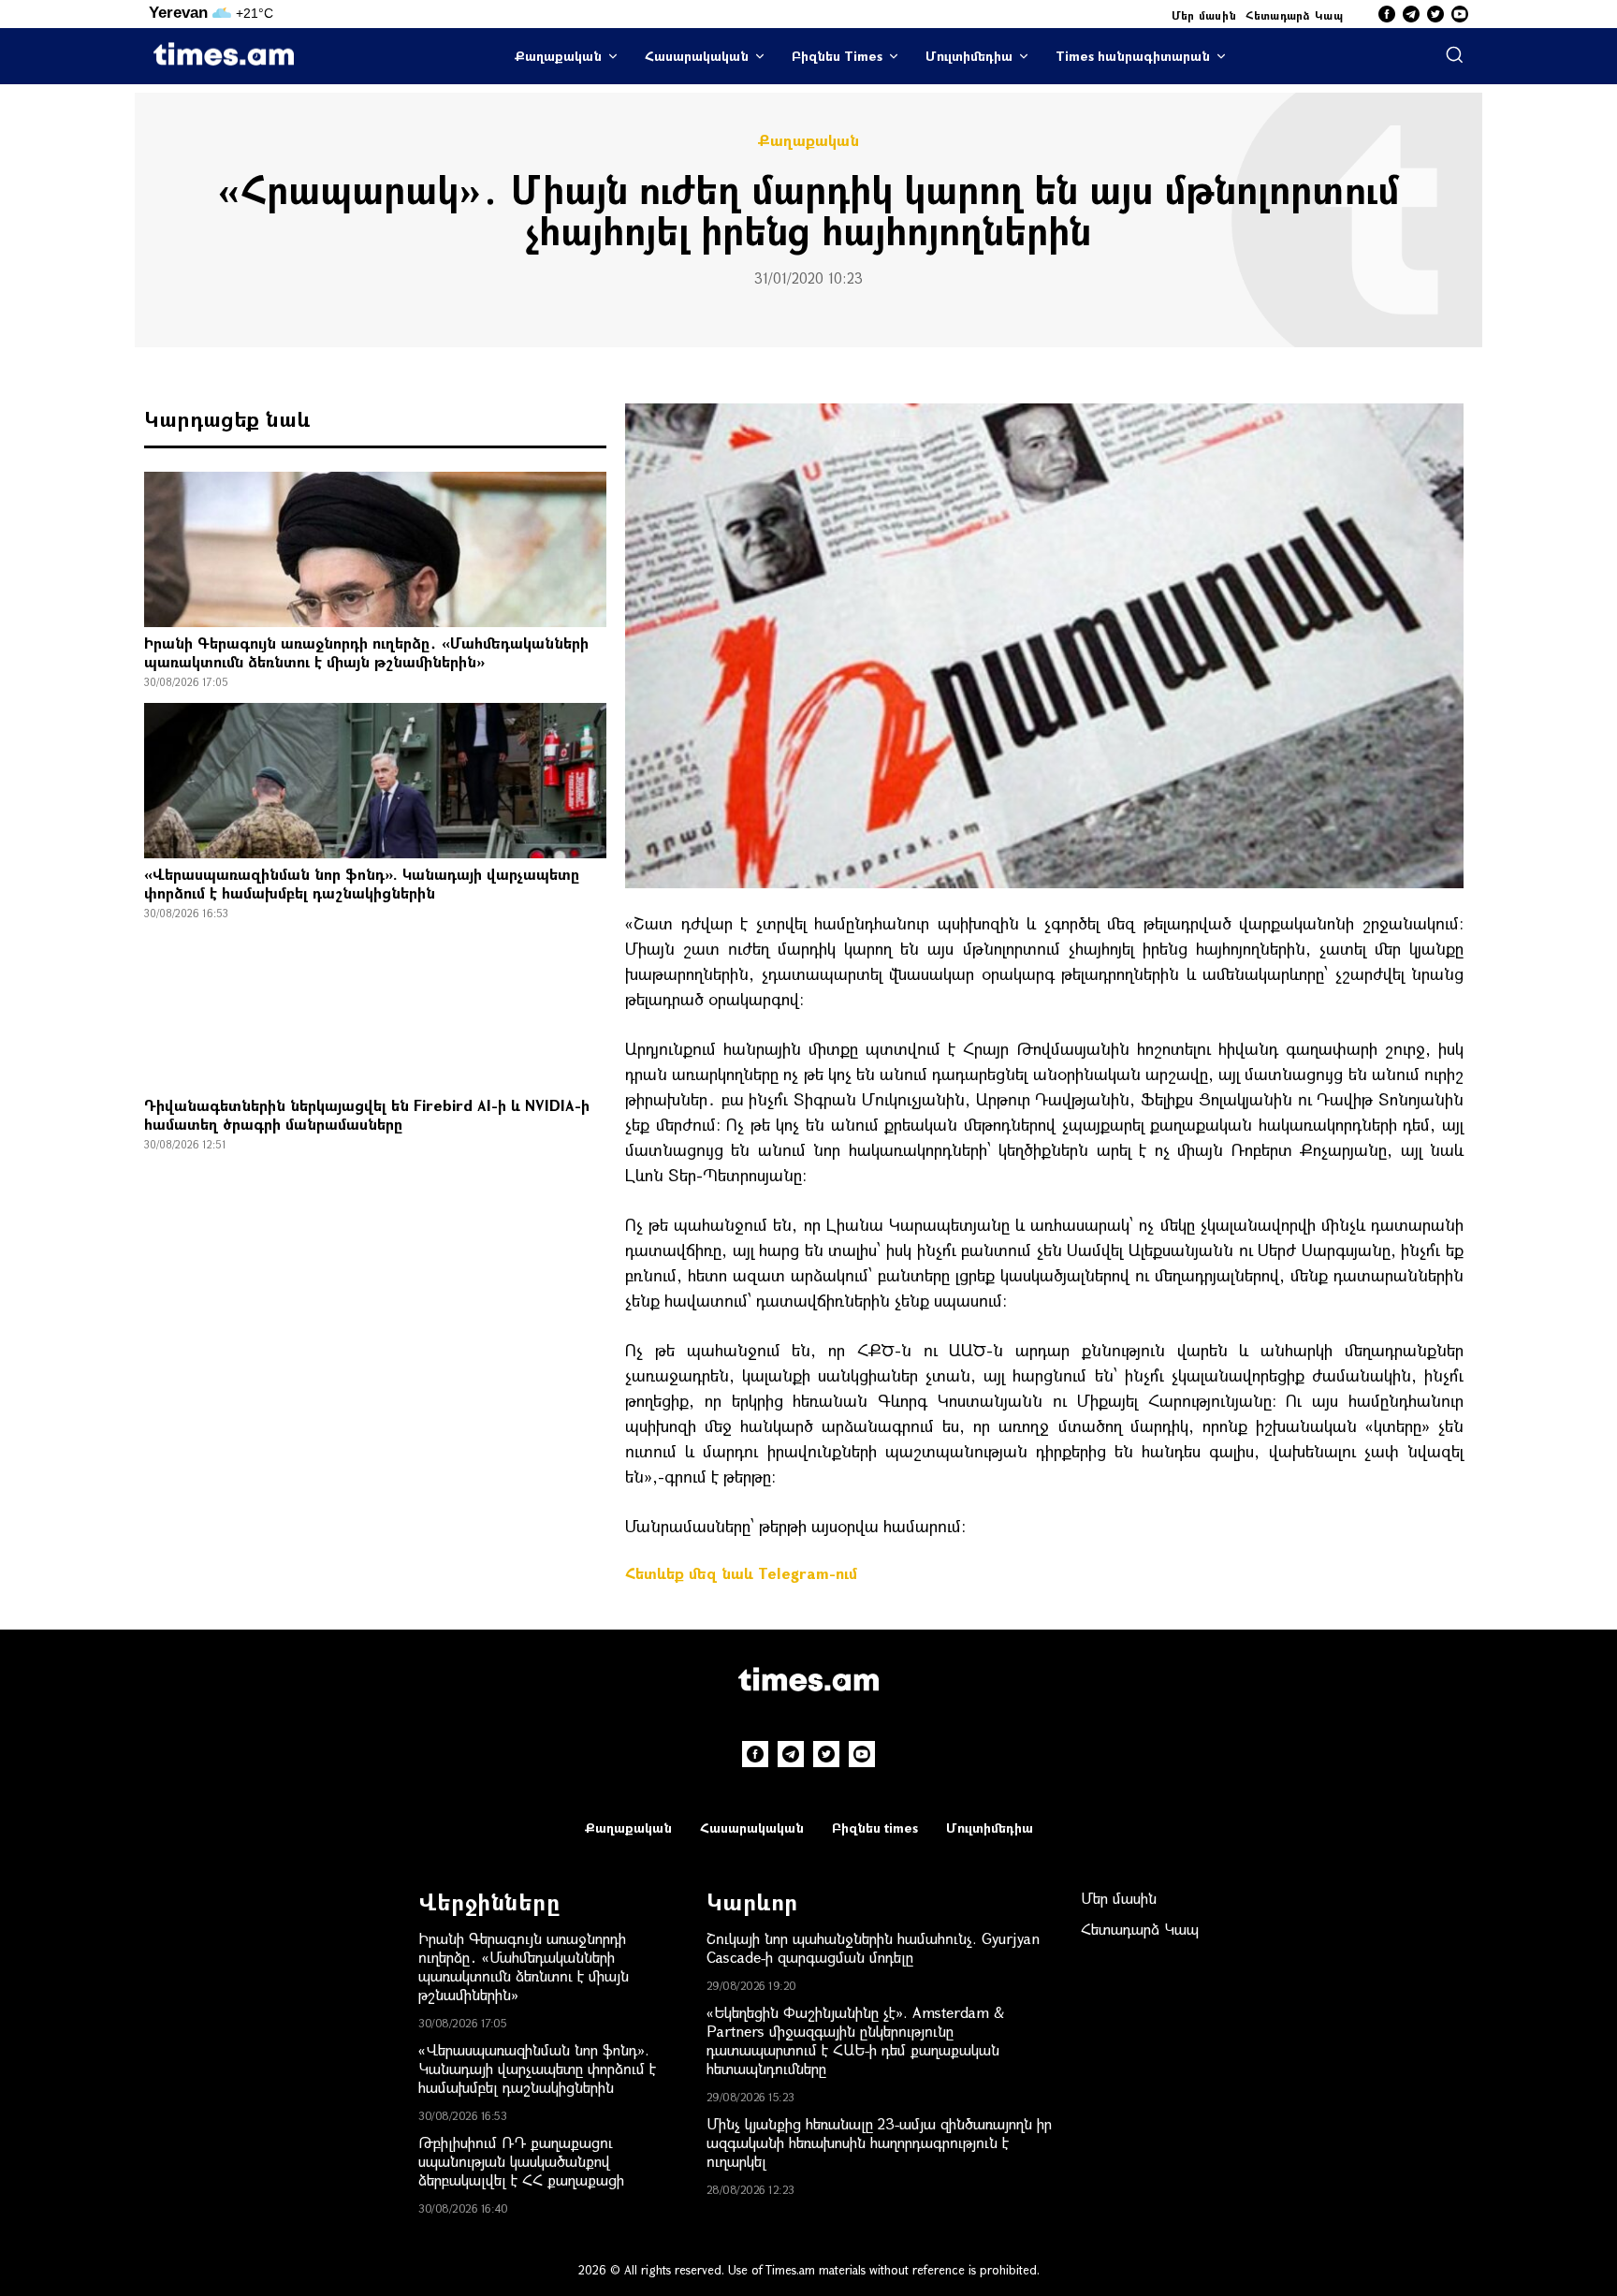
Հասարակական (697, 56)
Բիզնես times (875, 1828)
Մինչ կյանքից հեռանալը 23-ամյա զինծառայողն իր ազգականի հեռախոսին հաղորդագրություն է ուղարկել (879, 2142)
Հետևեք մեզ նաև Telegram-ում (741, 1573)
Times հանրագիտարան (1133, 56)
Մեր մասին (1204, 15)
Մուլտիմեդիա (969, 56)
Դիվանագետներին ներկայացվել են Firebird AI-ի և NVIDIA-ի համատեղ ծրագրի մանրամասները (367, 1114)
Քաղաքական (558, 56)
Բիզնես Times (837, 56)
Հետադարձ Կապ (1294, 15)
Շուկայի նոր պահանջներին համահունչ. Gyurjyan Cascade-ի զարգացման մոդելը (873, 1947)
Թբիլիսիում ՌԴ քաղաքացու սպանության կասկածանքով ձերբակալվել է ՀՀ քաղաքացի (521, 2161)
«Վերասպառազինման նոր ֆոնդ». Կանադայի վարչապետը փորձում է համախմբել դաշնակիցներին (362, 883)
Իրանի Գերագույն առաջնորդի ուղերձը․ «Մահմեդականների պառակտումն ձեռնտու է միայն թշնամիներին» (366, 652)
